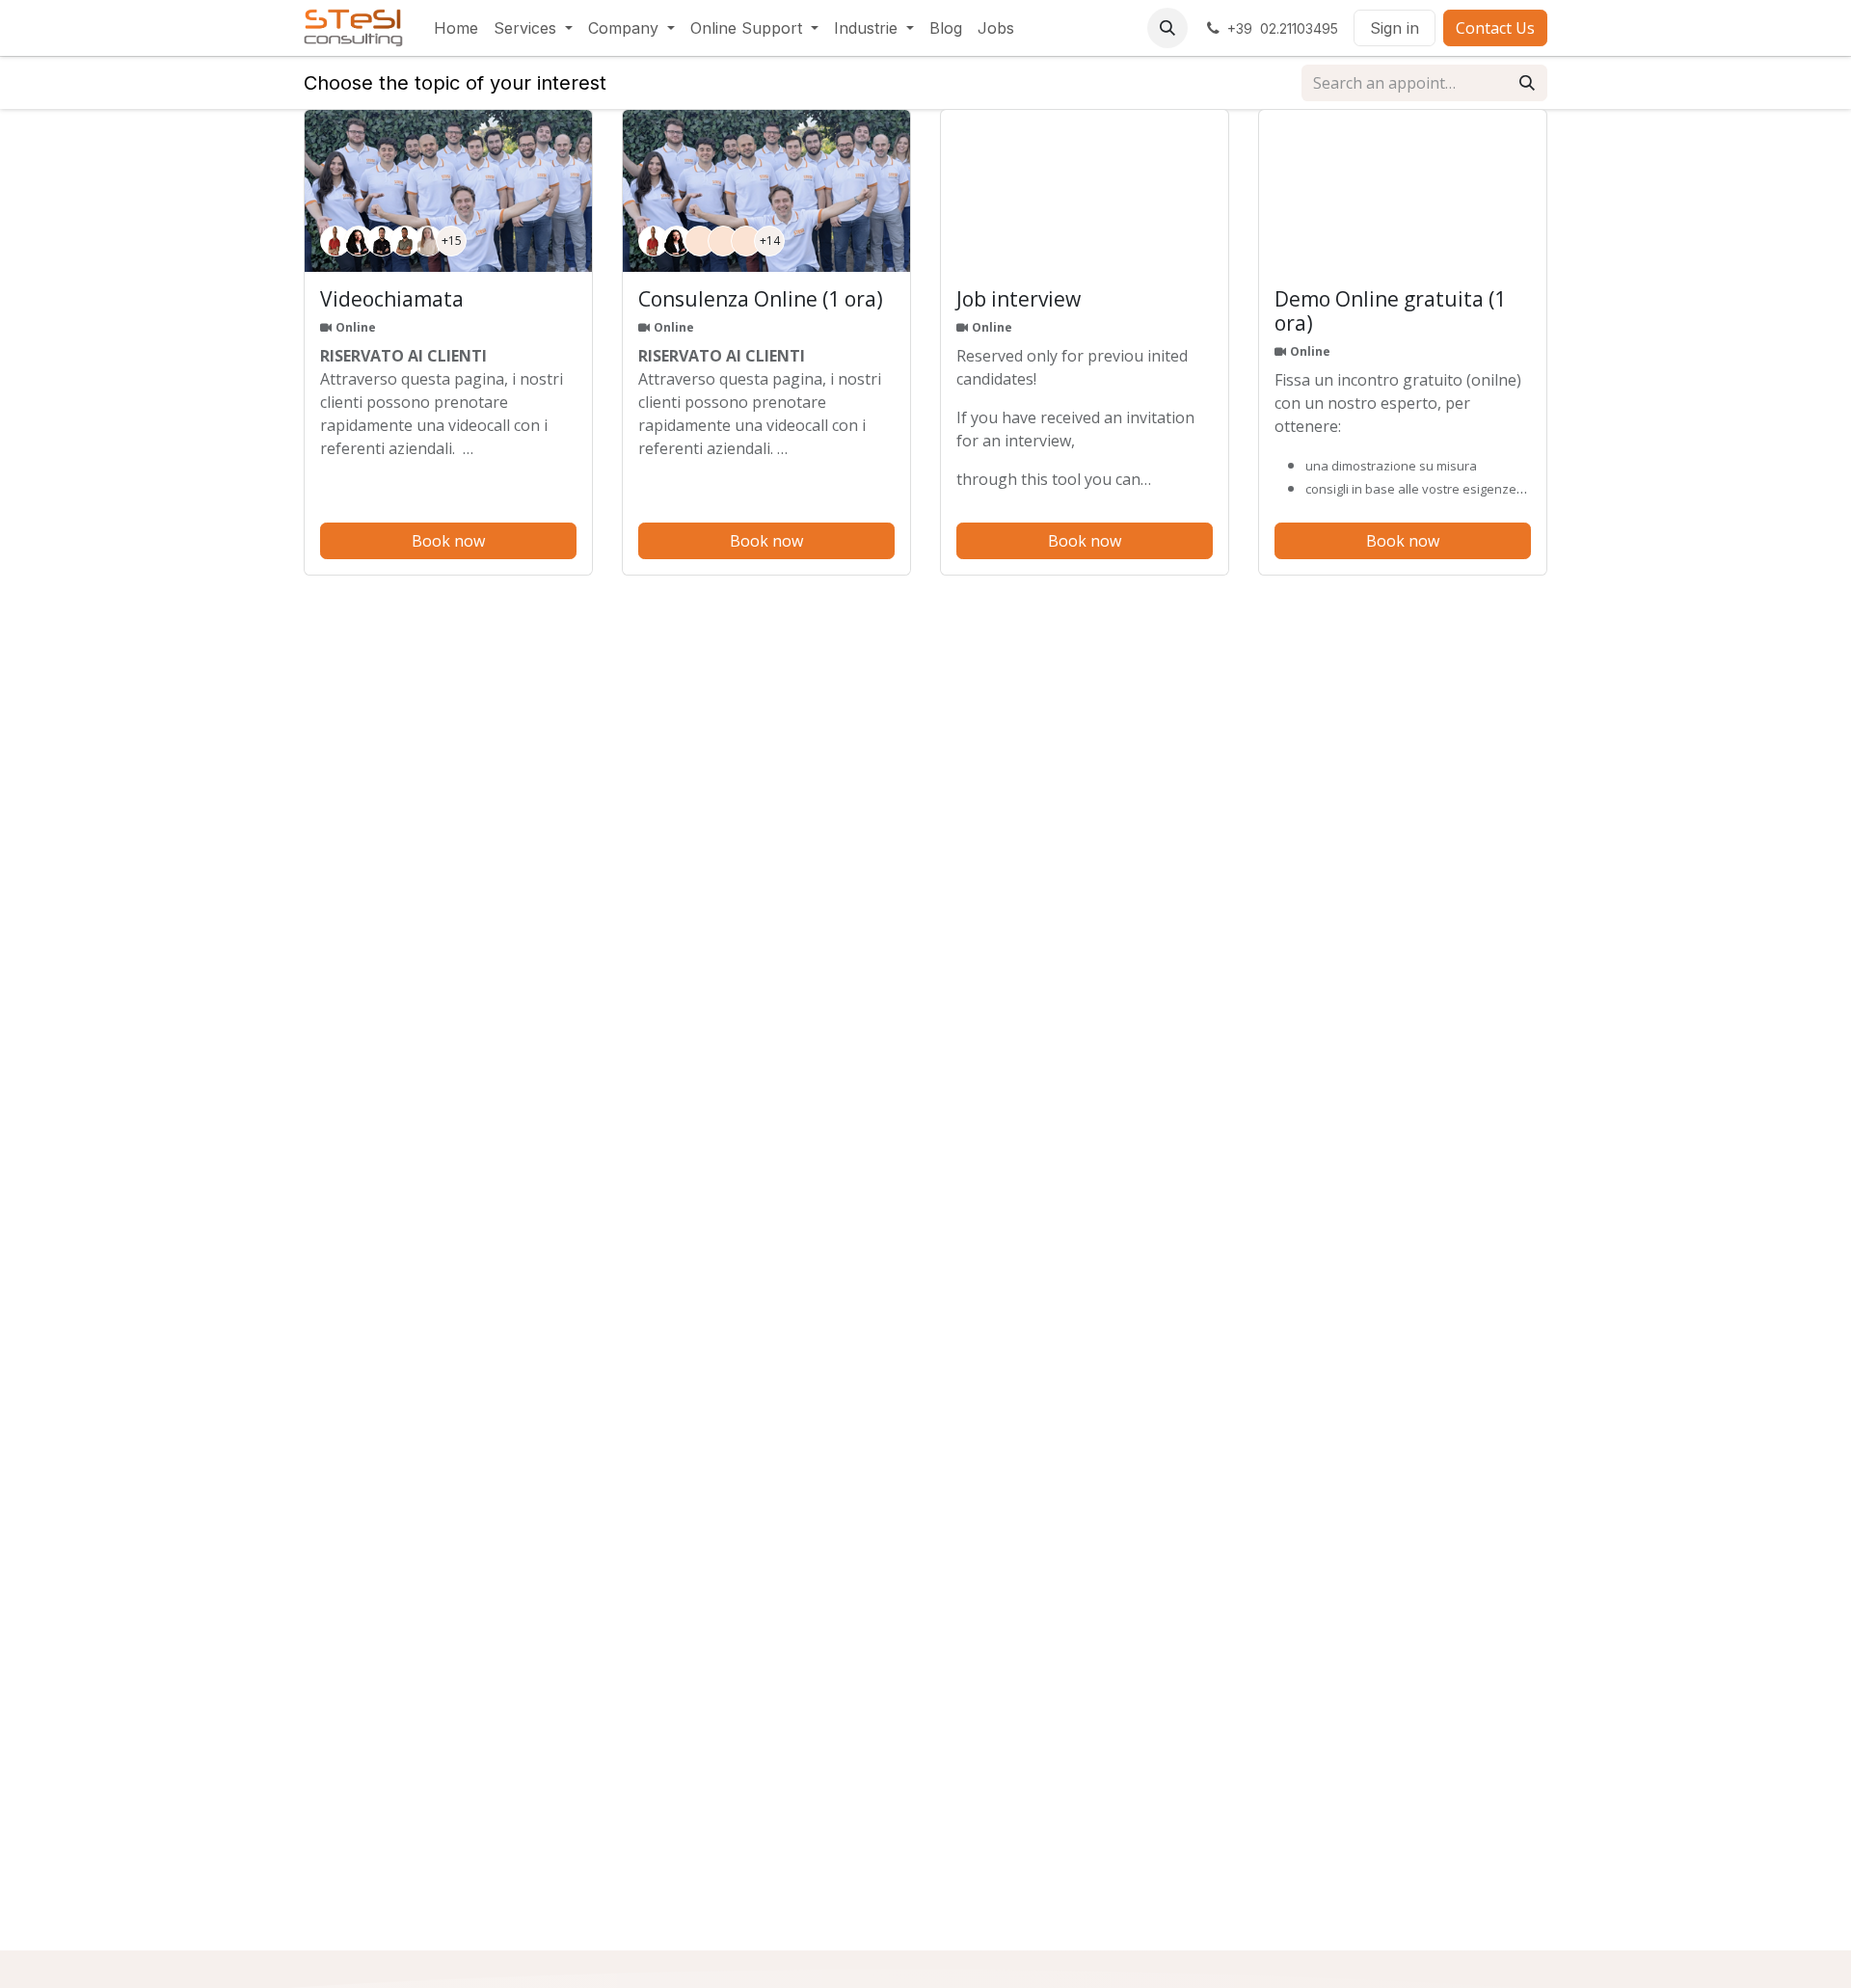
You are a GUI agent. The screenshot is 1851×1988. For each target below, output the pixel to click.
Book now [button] (448, 541)
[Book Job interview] (1085, 191)
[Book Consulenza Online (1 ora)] (766, 191)
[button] (1167, 28)
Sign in (1395, 28)
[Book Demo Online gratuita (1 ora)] (1403, 191)
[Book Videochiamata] (448, 191)
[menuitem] (456, 28)
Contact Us (1495, 28)
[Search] (1527, 83)
